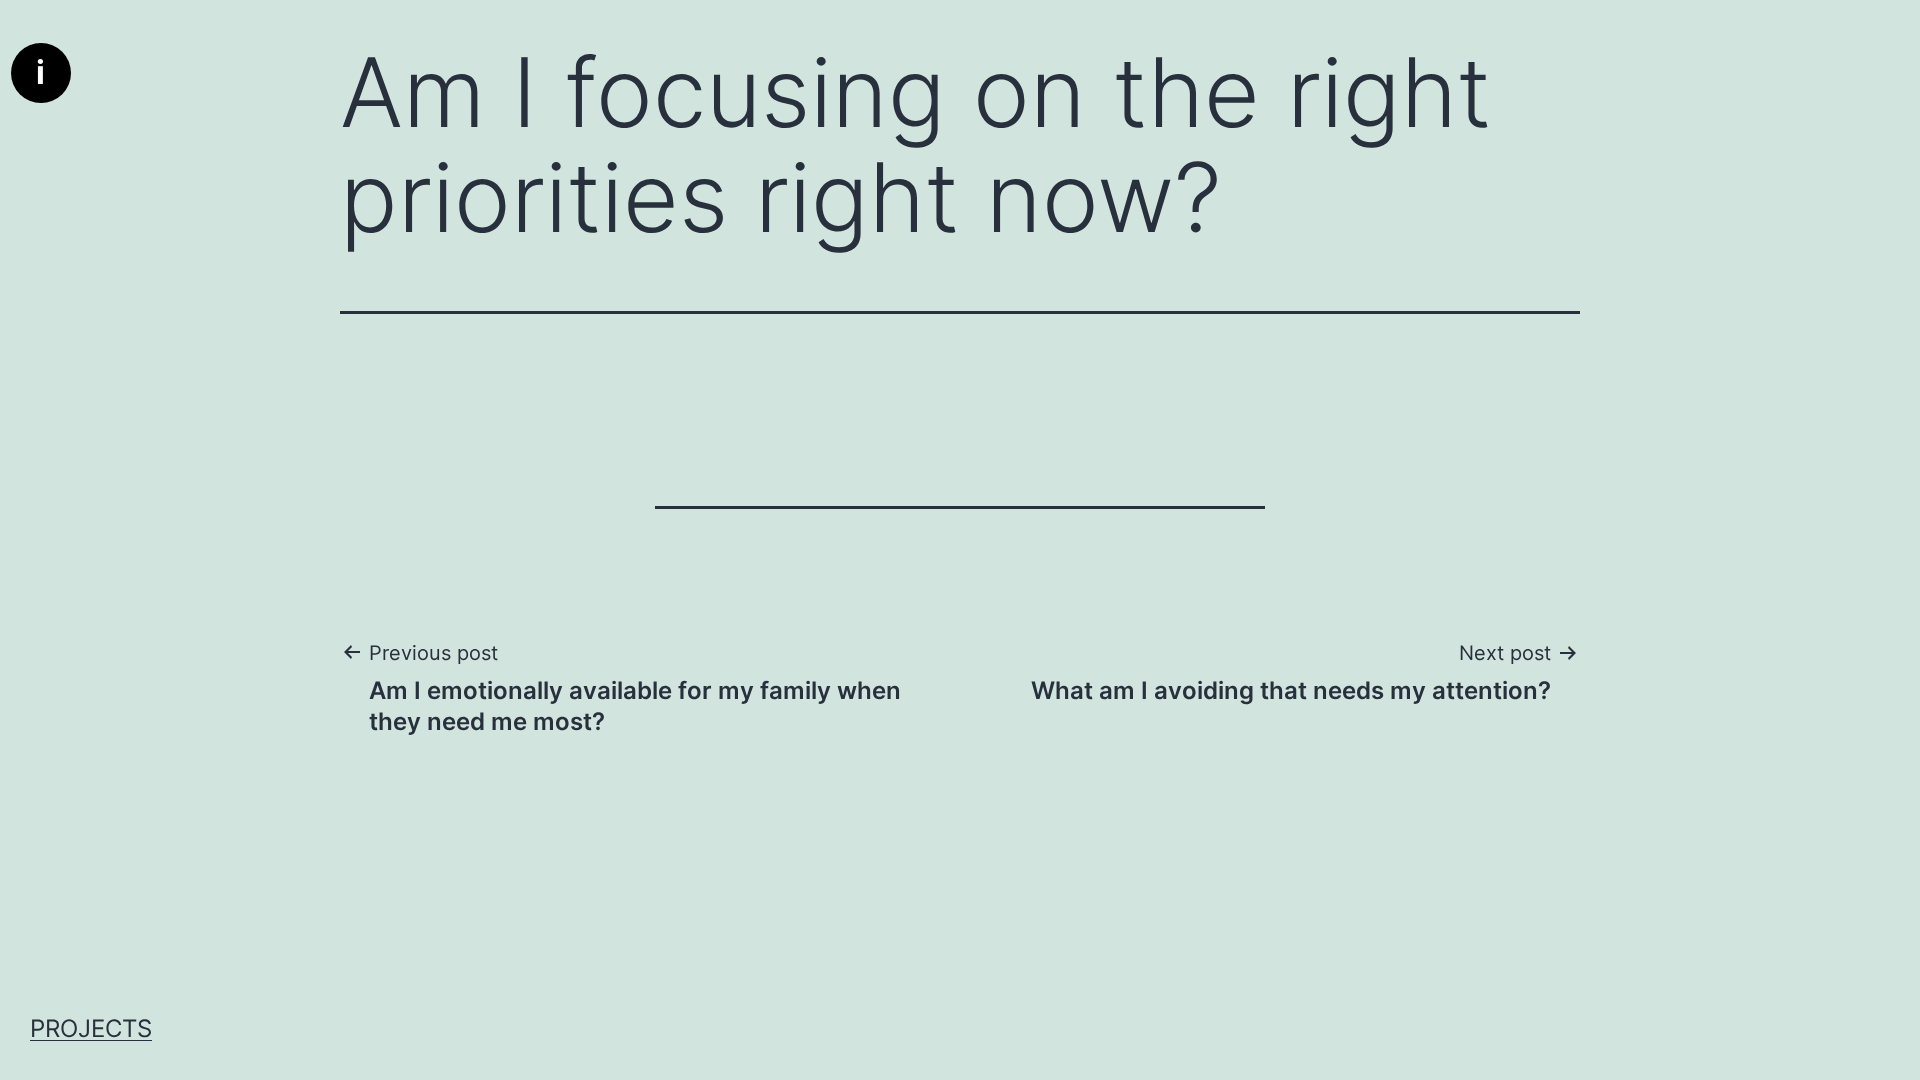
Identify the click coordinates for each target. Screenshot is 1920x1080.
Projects (91, 1028)
